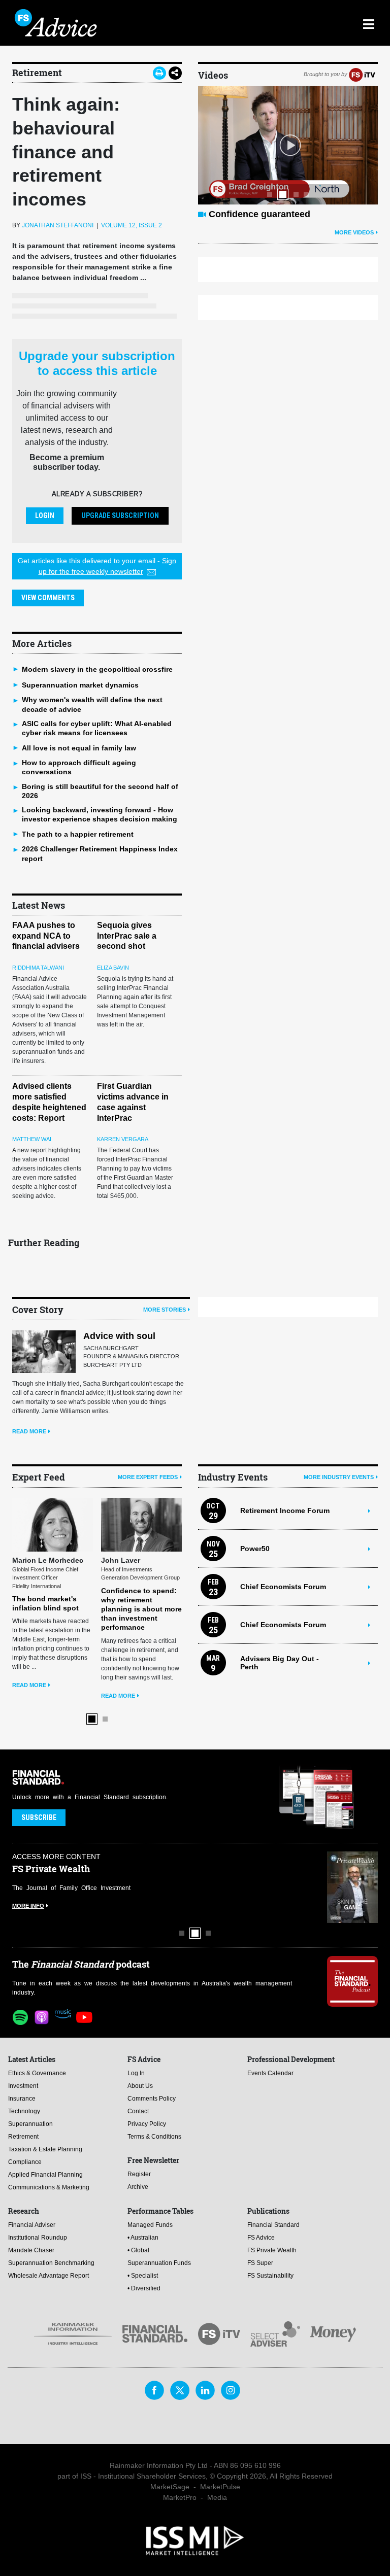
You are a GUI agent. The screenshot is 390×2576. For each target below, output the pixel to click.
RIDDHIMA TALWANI (38, 968)
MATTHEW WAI (32, 1139)
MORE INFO (28, 1906)
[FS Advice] (149, 23)
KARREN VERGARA (123, 1139)
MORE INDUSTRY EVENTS (339, 1477)
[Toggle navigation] (368, 23)
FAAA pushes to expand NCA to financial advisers (46, 936)
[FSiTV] (362, 74)
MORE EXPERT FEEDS (148, 1477)
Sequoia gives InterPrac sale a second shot (127, 936)
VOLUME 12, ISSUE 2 (132, 225)
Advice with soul (119, 1336)
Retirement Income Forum (285, 1510)
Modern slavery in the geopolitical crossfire (97, 669)
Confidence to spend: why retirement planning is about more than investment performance (124, 1609)
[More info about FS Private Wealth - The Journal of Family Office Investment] (352, 1887)
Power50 (255, 1549)
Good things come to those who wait (288, 214)
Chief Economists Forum (283, 1587)
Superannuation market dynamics (80, 685)
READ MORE (29, 1431)
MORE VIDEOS (354, 232)
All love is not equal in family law (79, 748)
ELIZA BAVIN (113, 968)
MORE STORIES (165, 1310)
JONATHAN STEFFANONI (58, 225)
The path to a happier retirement (78, 834)
